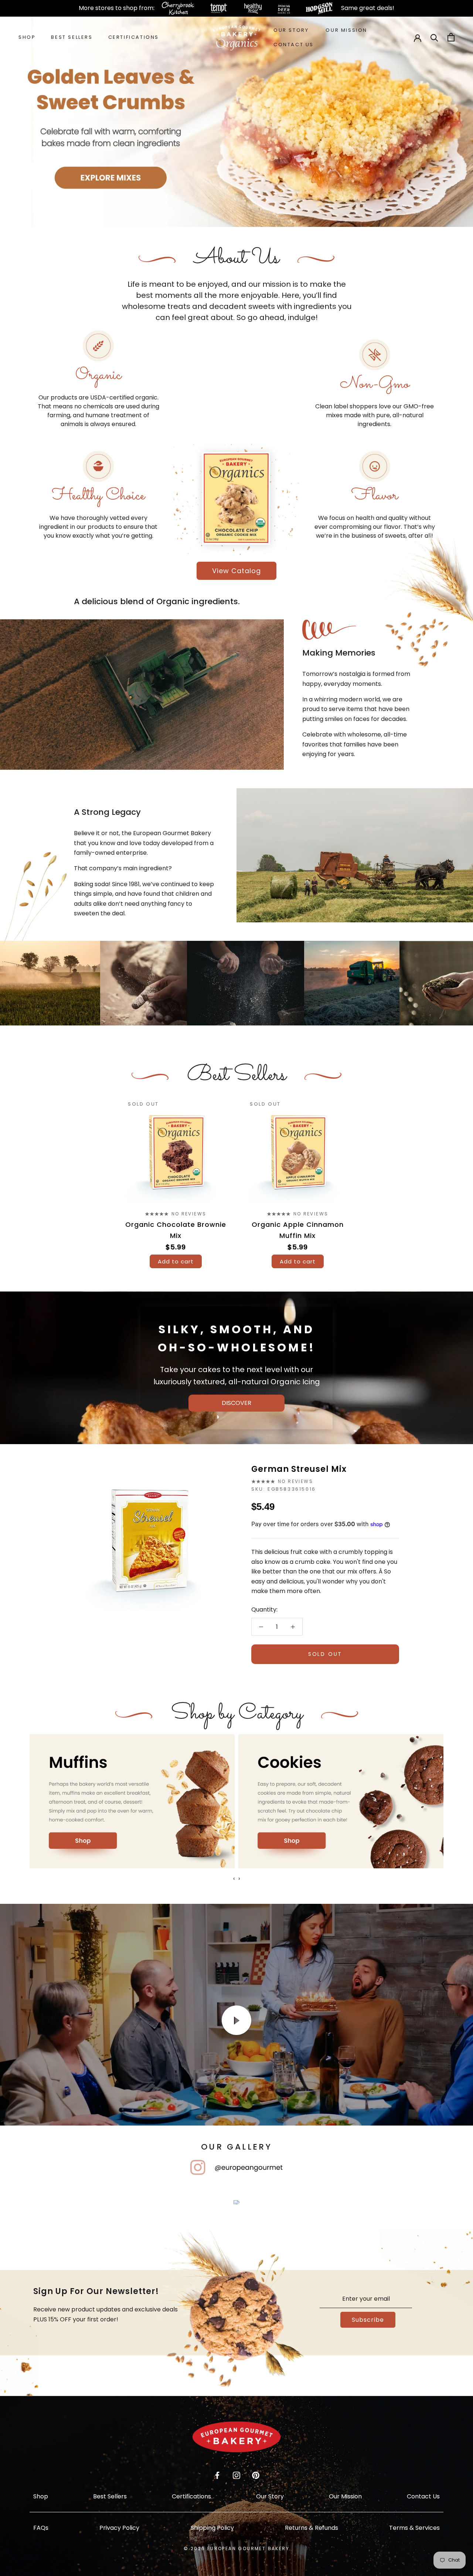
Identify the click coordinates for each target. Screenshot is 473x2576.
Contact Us (294, 45)
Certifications (134, 37)
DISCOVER (236, 1403)
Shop (27, 37)
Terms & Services (414, 2528)
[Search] (434, 37)
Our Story (291, 30)
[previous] (23, 1176)
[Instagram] (236, 2475)
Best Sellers (72, 37)
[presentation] (234, 1879)
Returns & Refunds (312, 2528)
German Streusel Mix (299, 1469)
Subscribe (368, 2320)
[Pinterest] (256, 2475)
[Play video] (236, 2020)
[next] (450, 1176)
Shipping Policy (212, 2528)
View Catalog (236, 571)
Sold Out (325, 1654)
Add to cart (176, 1261)
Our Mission (346, 30)
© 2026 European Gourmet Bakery (236, 2548)
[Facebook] (217, 2475)
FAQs (41, 2528)
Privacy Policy (119, 2528)
